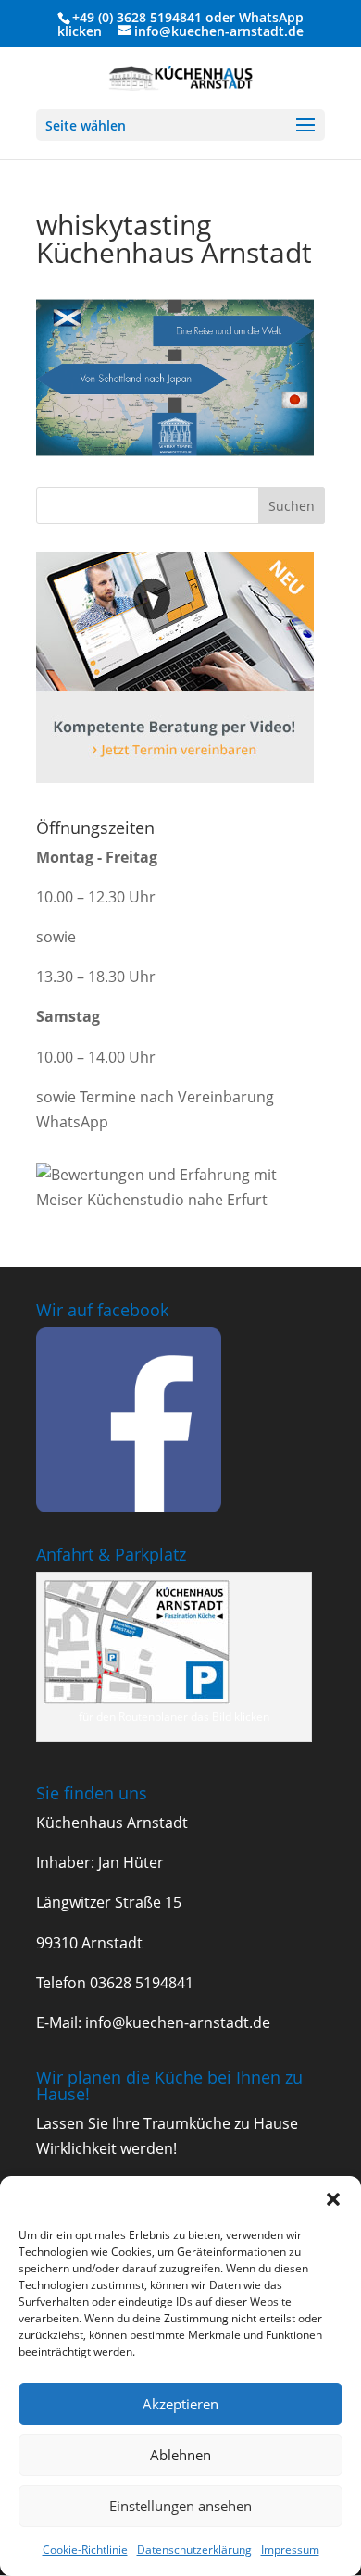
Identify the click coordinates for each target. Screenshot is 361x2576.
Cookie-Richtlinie (85, 2550)
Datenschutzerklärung (194, 2550)
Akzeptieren (180, 2404)
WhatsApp (271, 17)
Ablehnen (180, 2455)
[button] (333, 2199)
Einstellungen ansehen (180, 2506)
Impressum (290, 2550)
